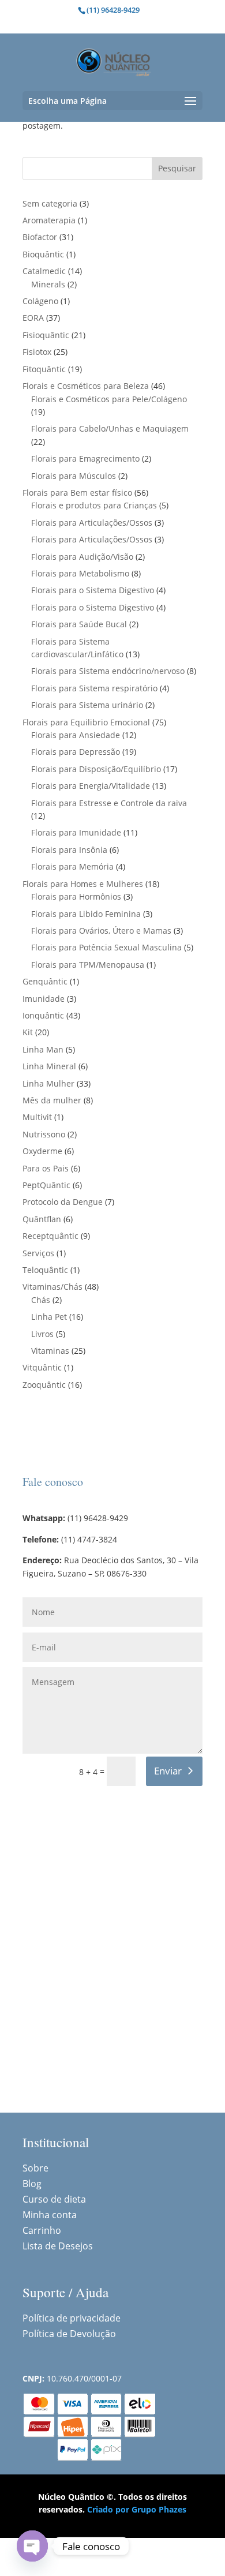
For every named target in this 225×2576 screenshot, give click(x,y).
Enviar (168, 1771)
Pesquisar (177, 168)
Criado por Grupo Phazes (137, 2509)
